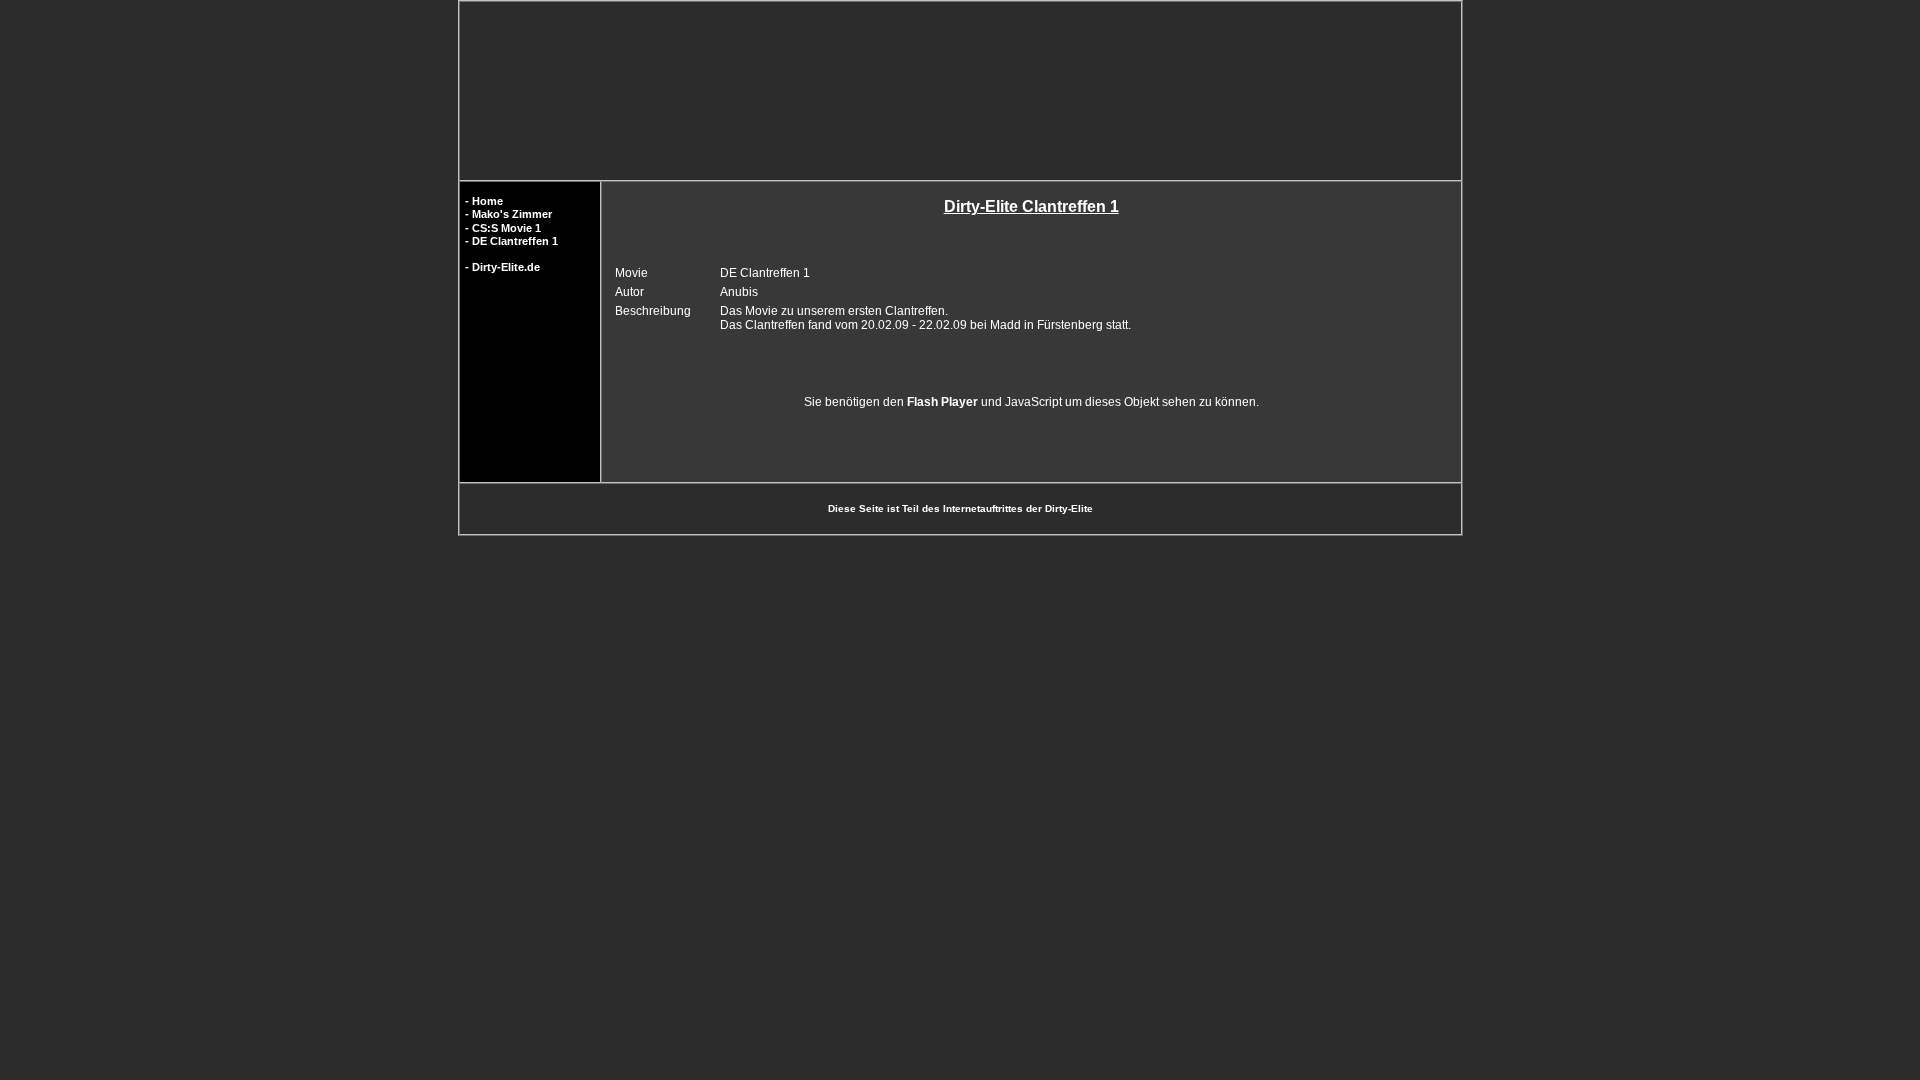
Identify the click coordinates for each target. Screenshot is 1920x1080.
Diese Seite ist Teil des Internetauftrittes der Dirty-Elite (960, 508)
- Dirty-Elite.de (502, 267)
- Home (484, 201)
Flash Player (942, 402)
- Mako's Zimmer (508, 214)
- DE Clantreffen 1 (511, 241)
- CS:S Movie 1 (503, 228)
